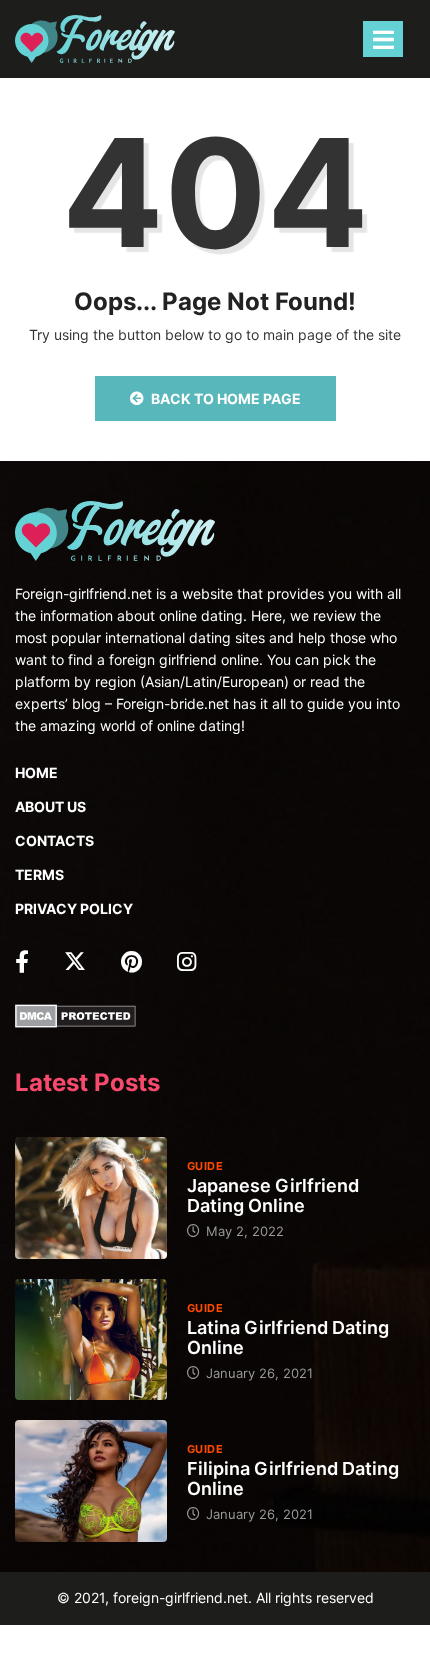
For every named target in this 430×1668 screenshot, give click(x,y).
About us (50, 806)
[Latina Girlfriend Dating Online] (91, 1340)
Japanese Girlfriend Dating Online (273, 1195)
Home (36, 772)
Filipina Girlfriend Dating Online (293, 1478)
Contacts (54, 840)
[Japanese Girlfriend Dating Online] (91, 1198)
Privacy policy (74, 908)
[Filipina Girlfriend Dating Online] (91, 1481)
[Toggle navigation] (383, 39)
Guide (205, 1166)
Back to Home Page (226, 398)
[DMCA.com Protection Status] (75, 1014)
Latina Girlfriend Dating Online (288, 1337)
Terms (39, 874)
